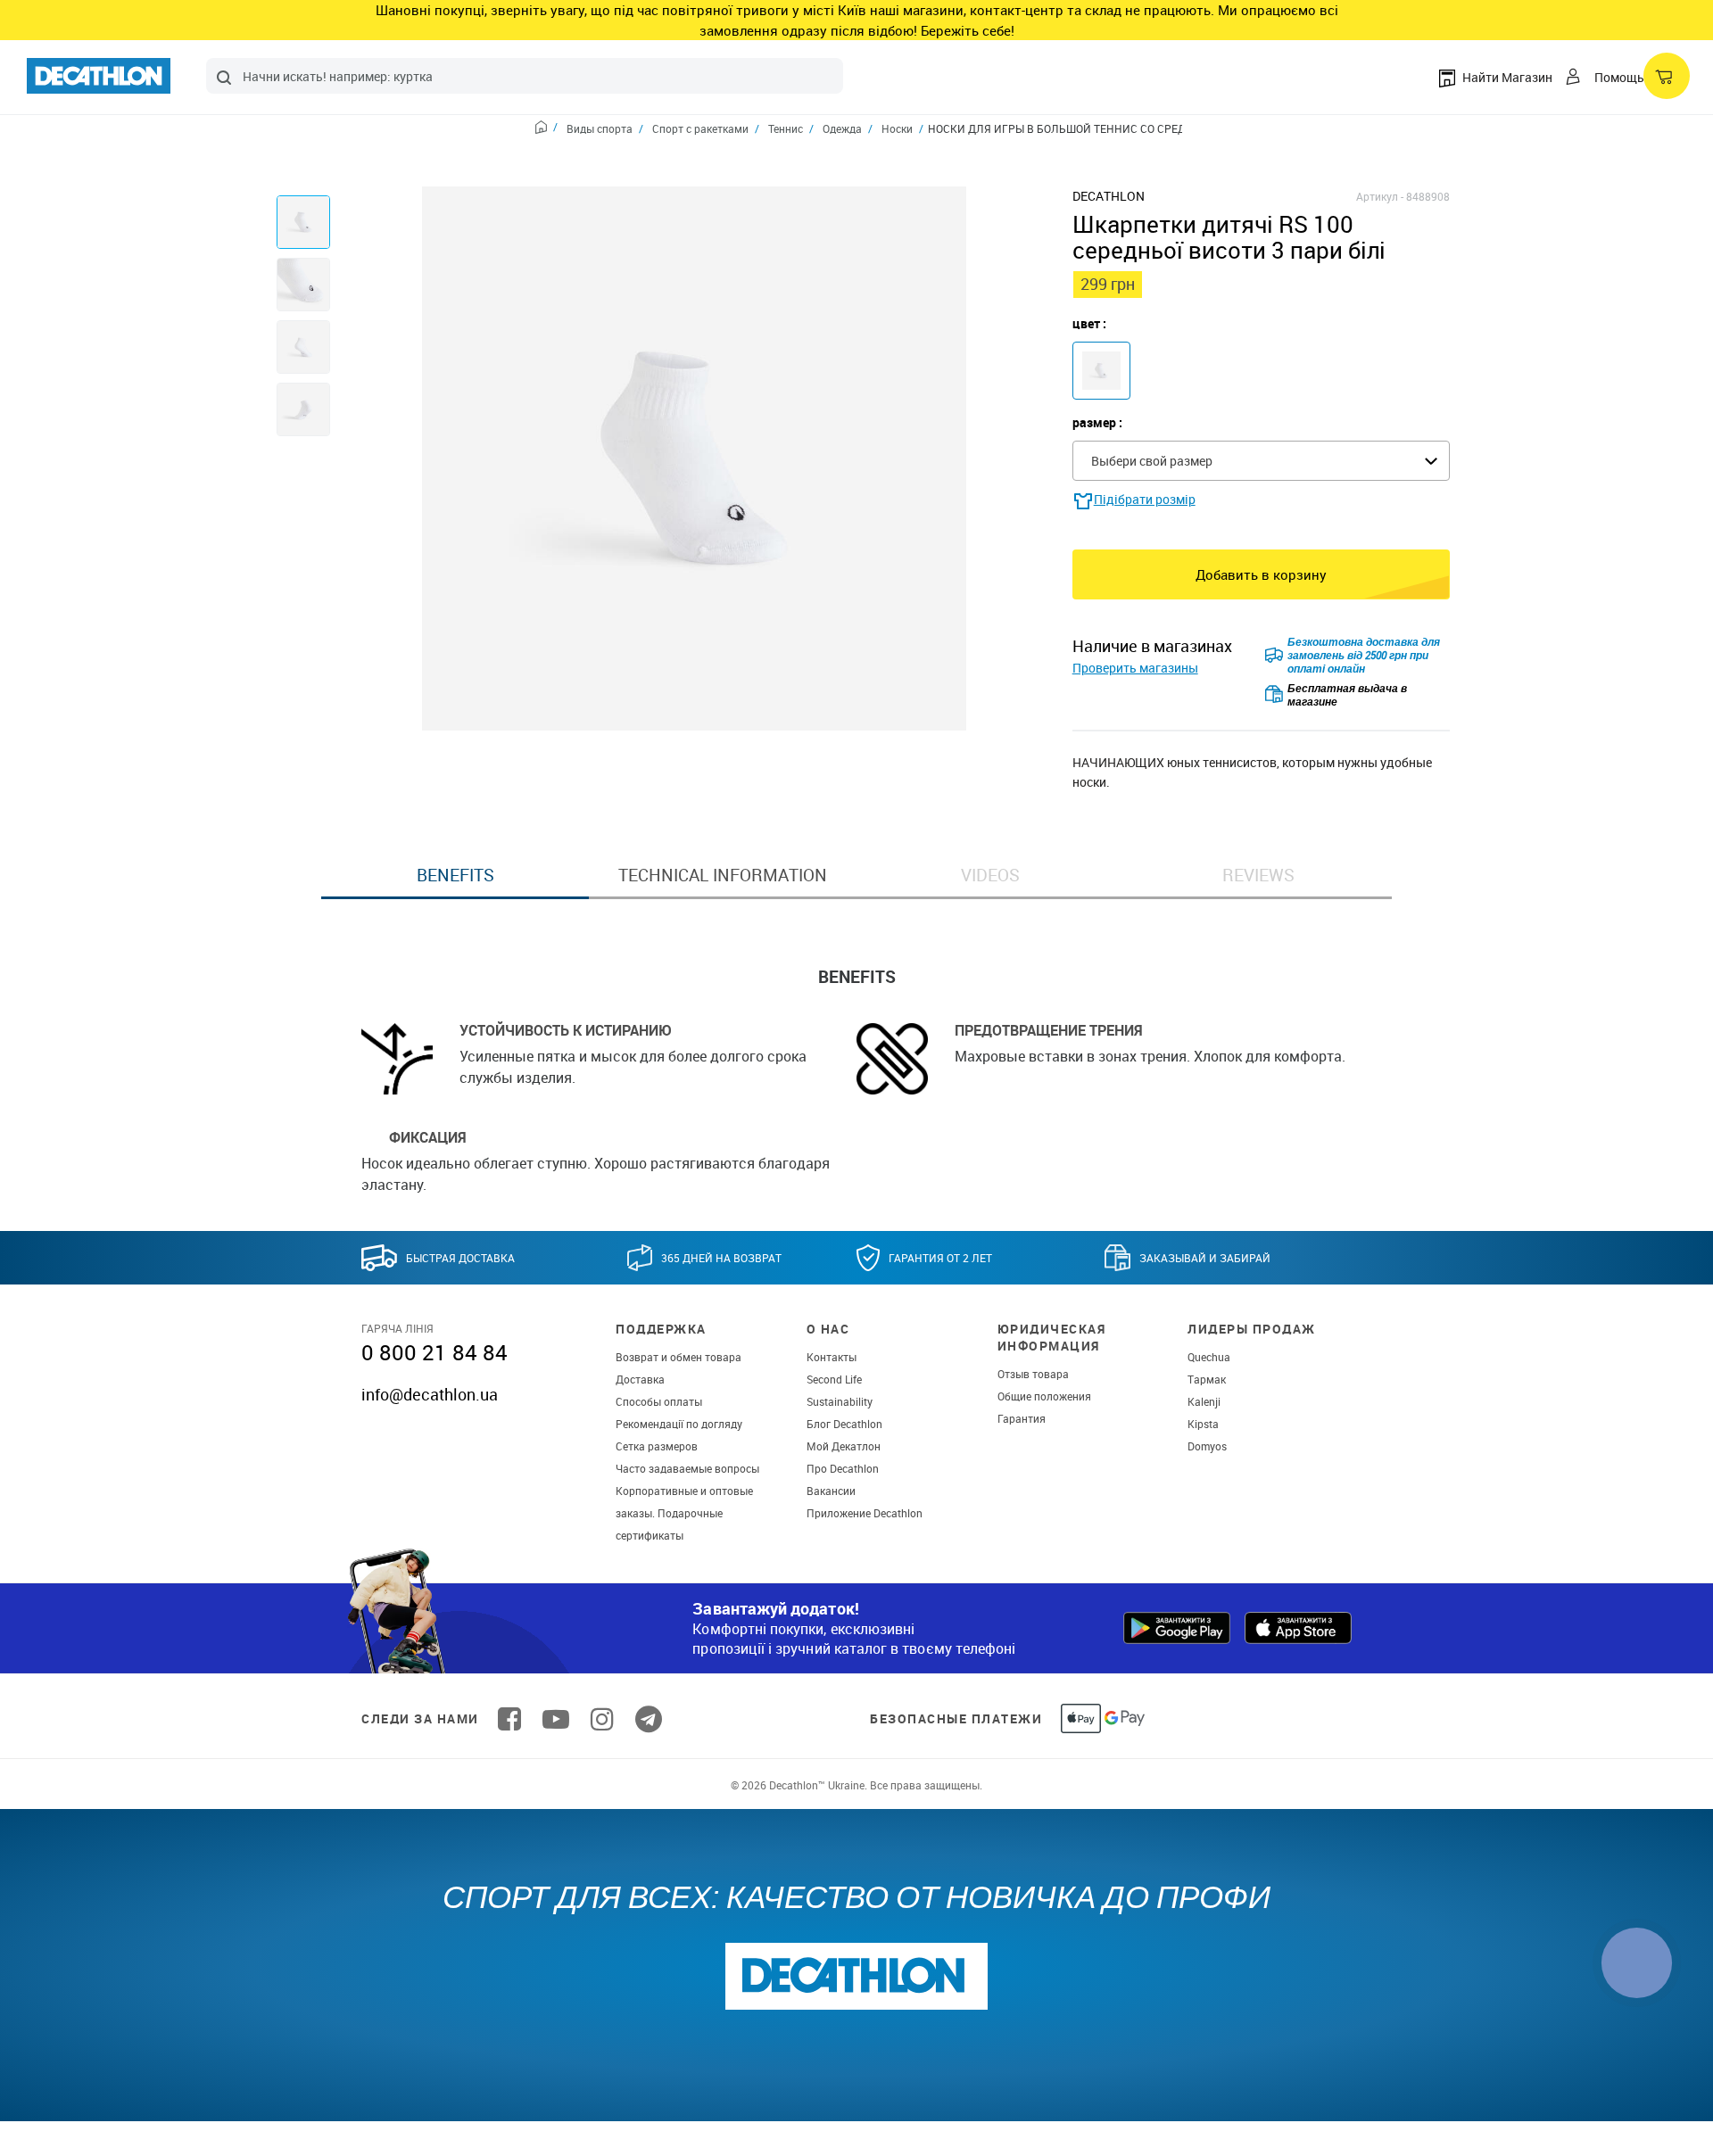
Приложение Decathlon (865, 1513)
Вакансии (831, 1491)
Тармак (1207, 1379)
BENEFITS (455, 875)
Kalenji (1204, 1401)
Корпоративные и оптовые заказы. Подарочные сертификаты (684, 1513)
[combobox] (525, 76)
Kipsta (1203, 1424)
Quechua (1209, 1357)
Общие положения (1044, 1396)
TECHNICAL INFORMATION (723, 875)
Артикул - (1380, 196)
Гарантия (1022, 1418)
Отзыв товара (1033, 1374)
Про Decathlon (843, 1468)
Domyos (1207, 1446)
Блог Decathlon (844, 1424)
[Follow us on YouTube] (556, 1719)
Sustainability (840, 1401)
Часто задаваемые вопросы (687, 1468)
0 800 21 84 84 (434, 1352)
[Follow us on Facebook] (509, 1719)
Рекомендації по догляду (679, 1424)
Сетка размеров (657, 1446)
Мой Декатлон (844, 1446)
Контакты (832, 1357)
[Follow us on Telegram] (649, 1719)
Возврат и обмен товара (679, 1357)
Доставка (640, 1379)
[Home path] (546, 129)
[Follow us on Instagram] (602, 1719)
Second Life (834, 1379)
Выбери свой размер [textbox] (1152, 461)
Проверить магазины (1135, 668)
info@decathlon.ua (430, 1394)
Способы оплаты (659, 1401)
